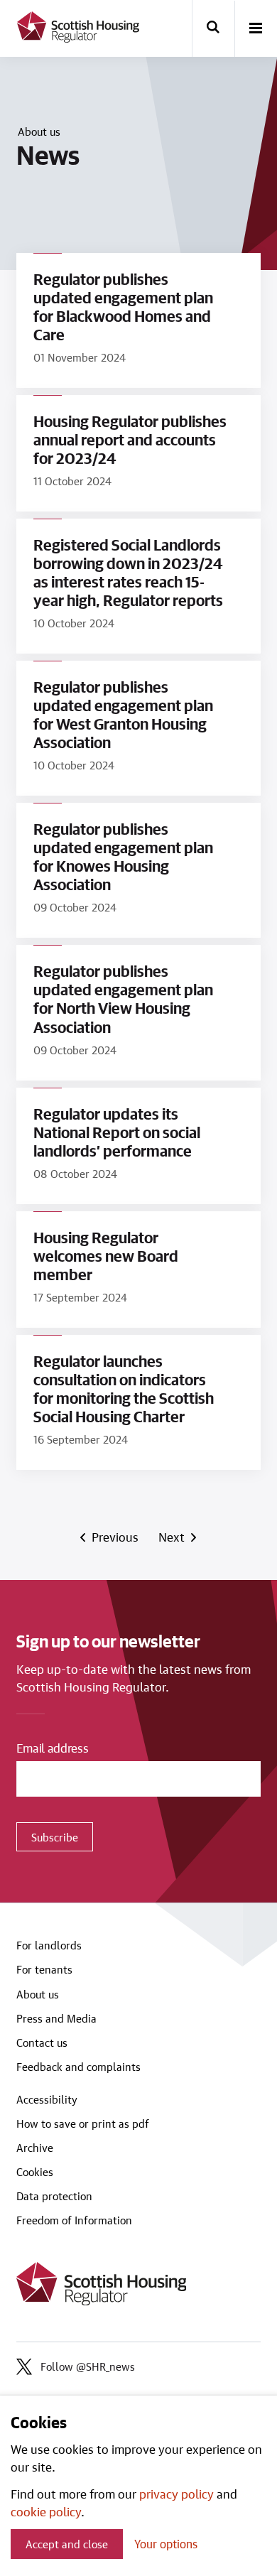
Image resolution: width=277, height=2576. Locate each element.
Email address (53, 1748)
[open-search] (213, 28)
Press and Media (56, 2018)
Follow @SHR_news (88, 2366)
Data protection (54, 2196)
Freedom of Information (74, 2220)
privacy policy (176, 2494)
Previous (116, 1537)
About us (39, 131)
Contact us (42, 2042)
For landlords (49, 1945)
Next (172, 1537)
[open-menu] (256, 29)
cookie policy (46, 2511)
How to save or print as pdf (83, 2123)
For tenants (44, 1969)
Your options (166, 2544)
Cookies (35, 2172)
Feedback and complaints (78, 2067)
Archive (35, 2148)
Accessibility (47, 2099)
